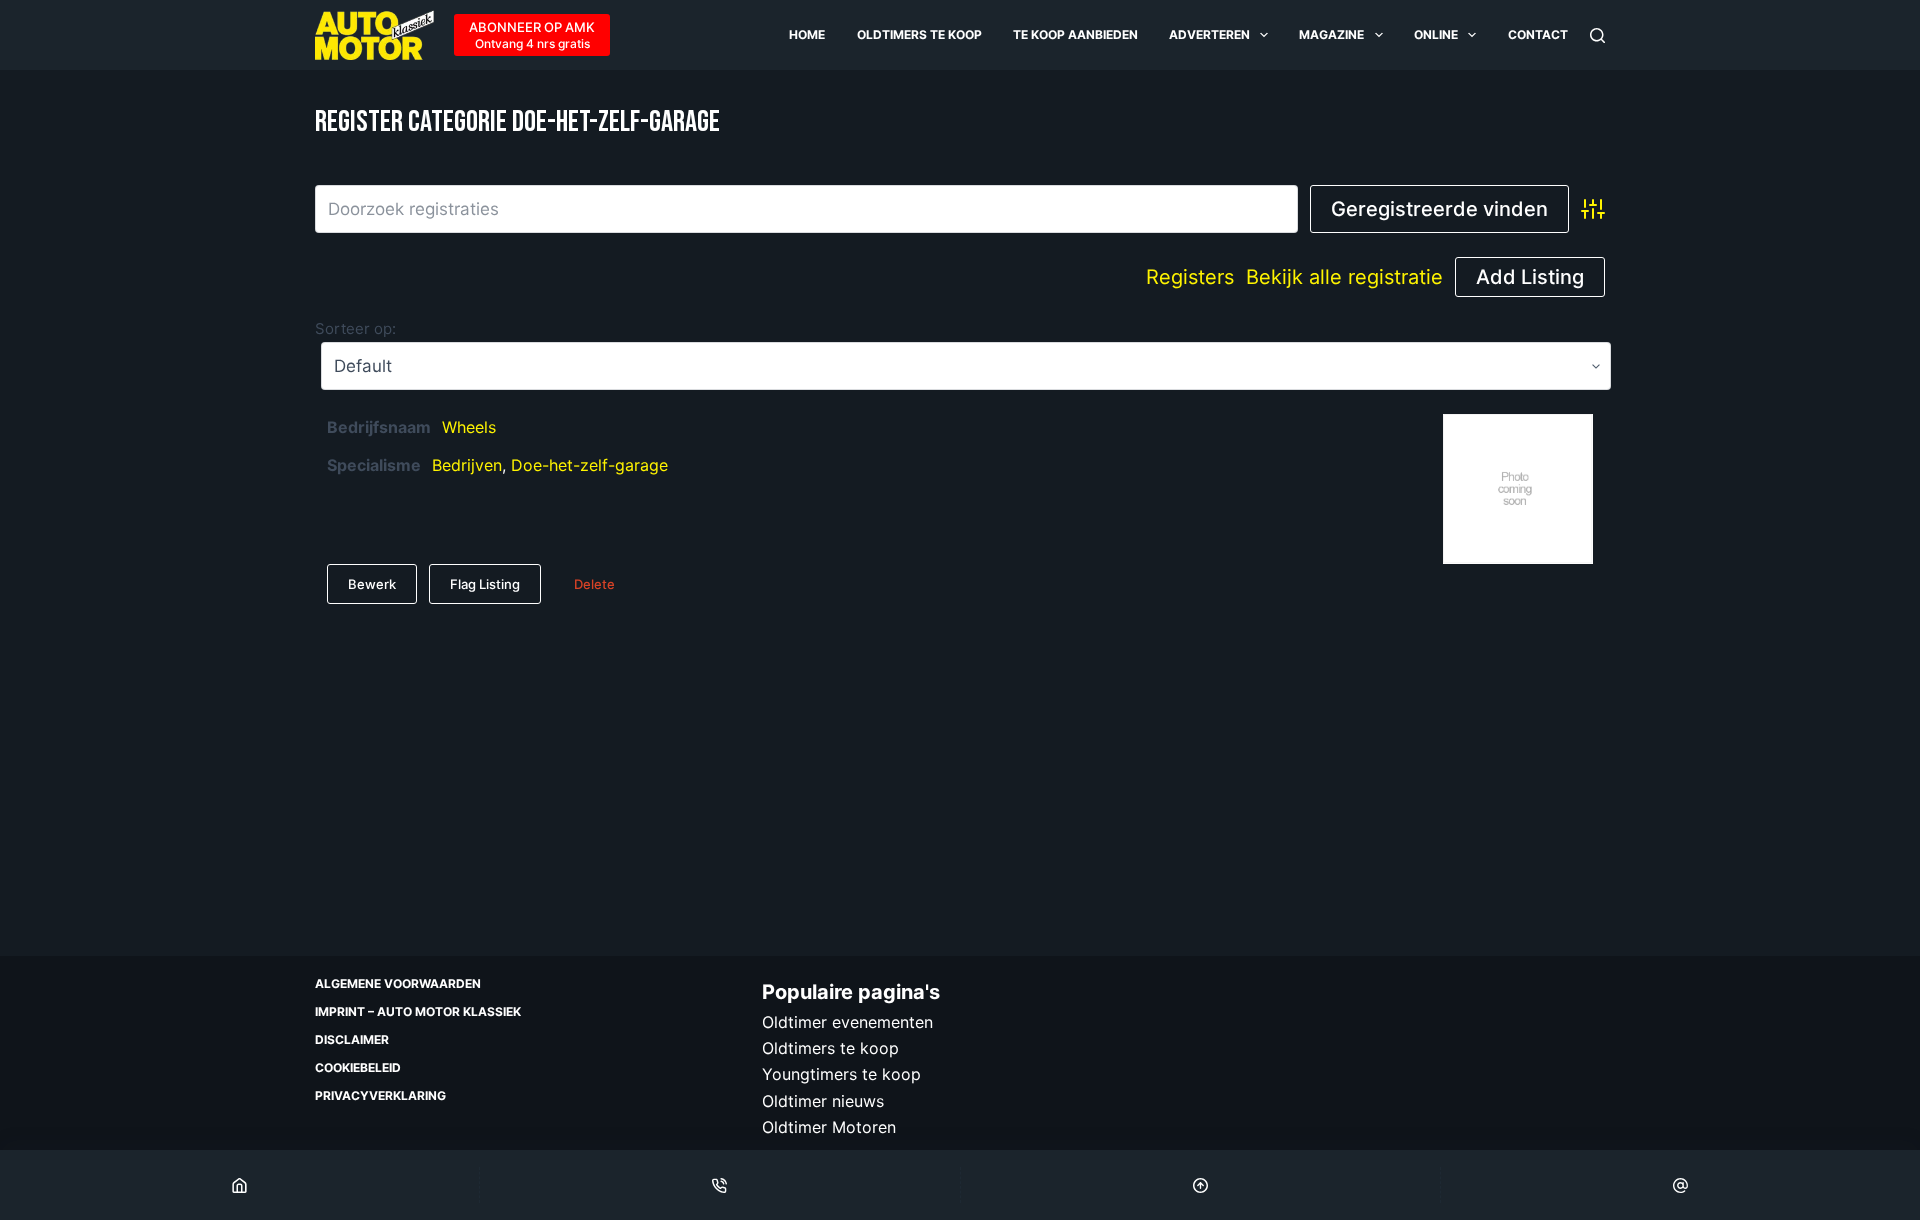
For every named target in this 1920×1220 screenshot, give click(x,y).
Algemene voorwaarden (398, 983)
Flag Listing (485, 584)
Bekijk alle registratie (1344, 277)
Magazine (1331, 34)
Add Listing (1530, 277)
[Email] (1680, 1185)
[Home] (239, 1185)
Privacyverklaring (380, 1095)
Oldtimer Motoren (829, 1127)
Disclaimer (352, 1039)
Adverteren (1209, 34)
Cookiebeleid (358, 1067)
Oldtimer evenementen (847, 1022)
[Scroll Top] (1200, 1185)
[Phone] (719, 1185)
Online (1436, 34)
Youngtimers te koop (841, 1074)
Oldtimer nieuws (823, 1101)
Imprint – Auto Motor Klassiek (418, 1011)
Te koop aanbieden (1075, 34)
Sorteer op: (355, 328)
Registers (1190, 277)
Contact (1538, 34)
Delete (594, 584)
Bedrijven (467, 465)
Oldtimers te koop (919, 34)
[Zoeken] (1597, 35)
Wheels (469, 427)
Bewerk (372, 584)
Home (807, 34)
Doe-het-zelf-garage (589, 465)
